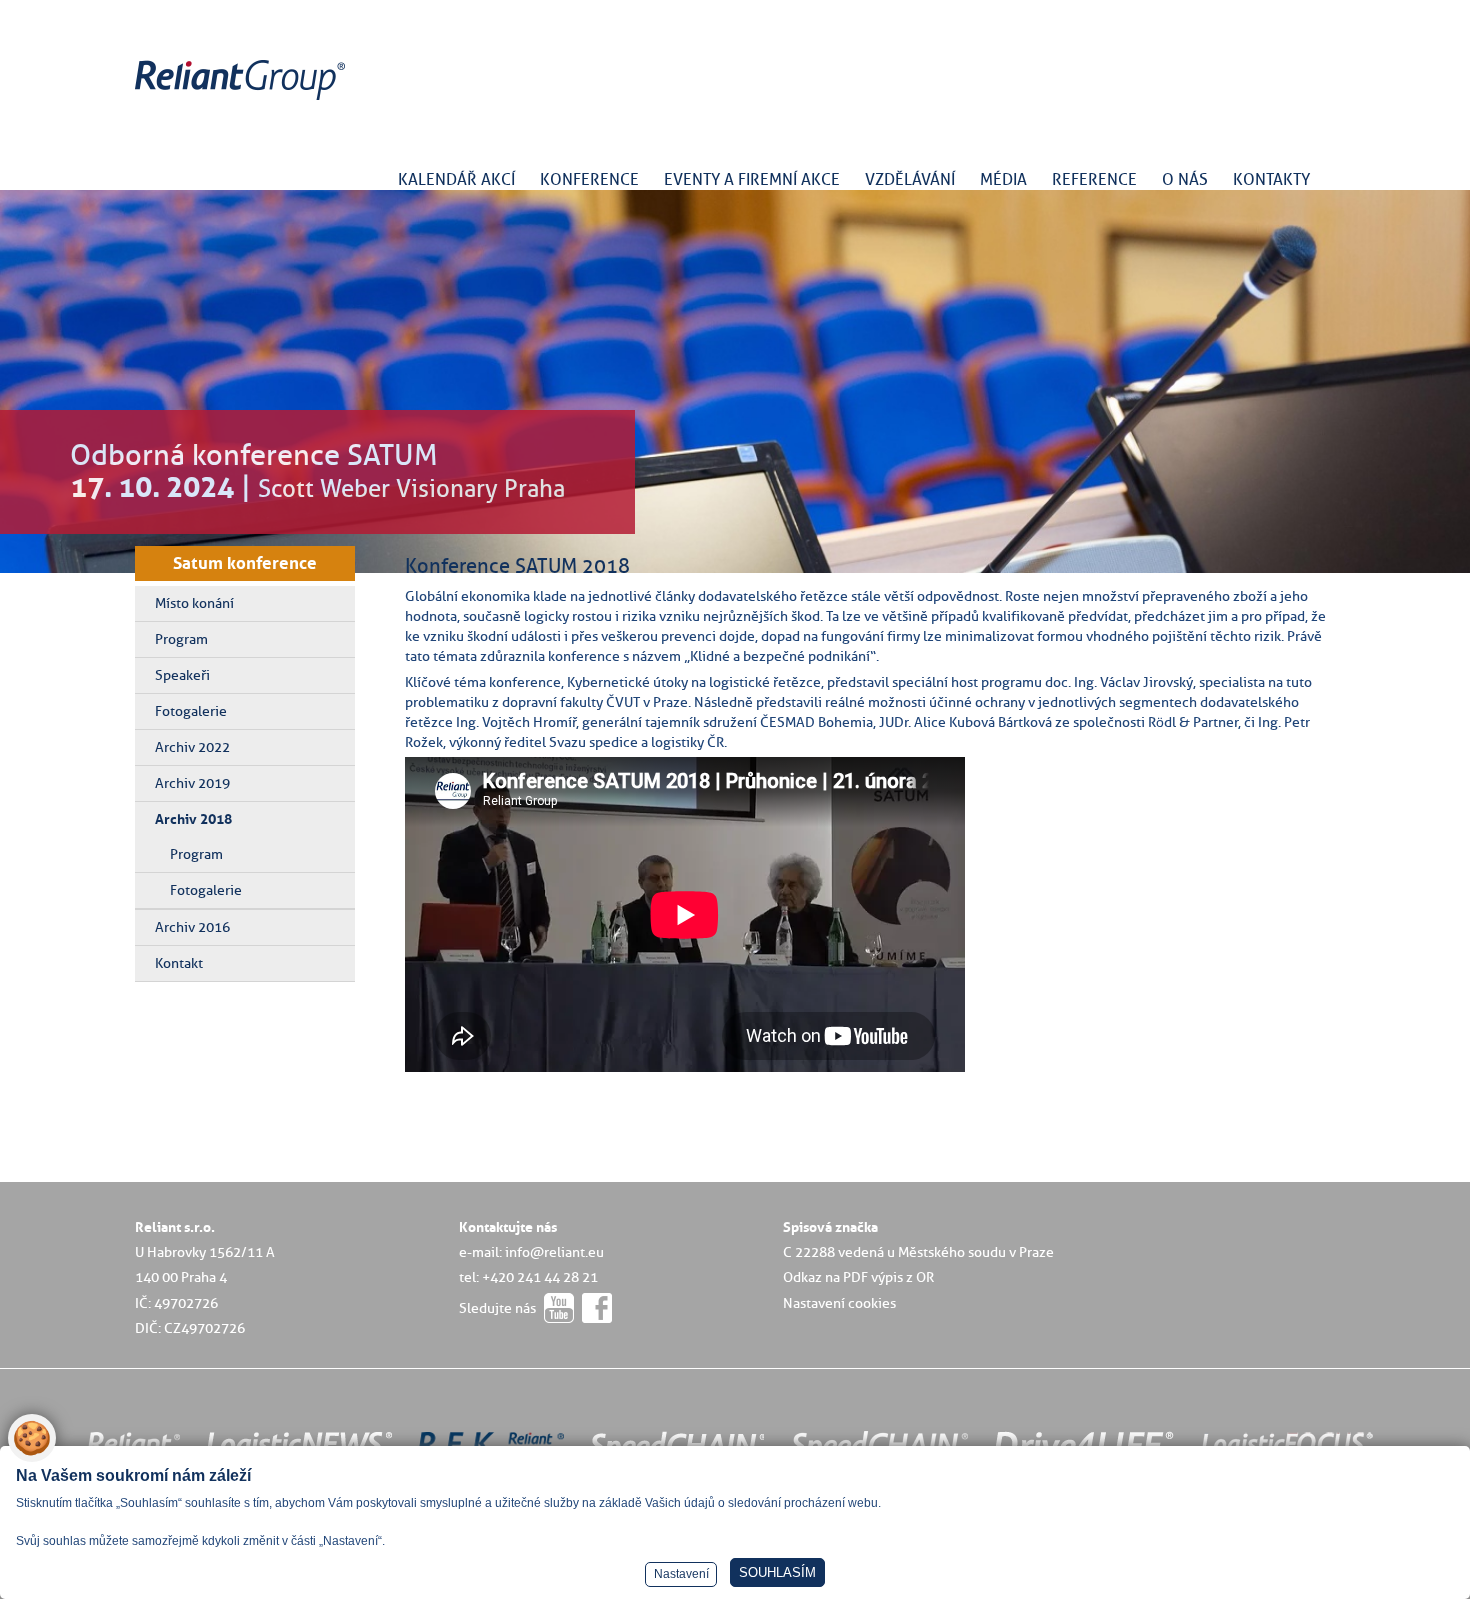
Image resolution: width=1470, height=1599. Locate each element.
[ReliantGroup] (243, 100)
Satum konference (245, 563)
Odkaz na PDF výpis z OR (858, 1277)
